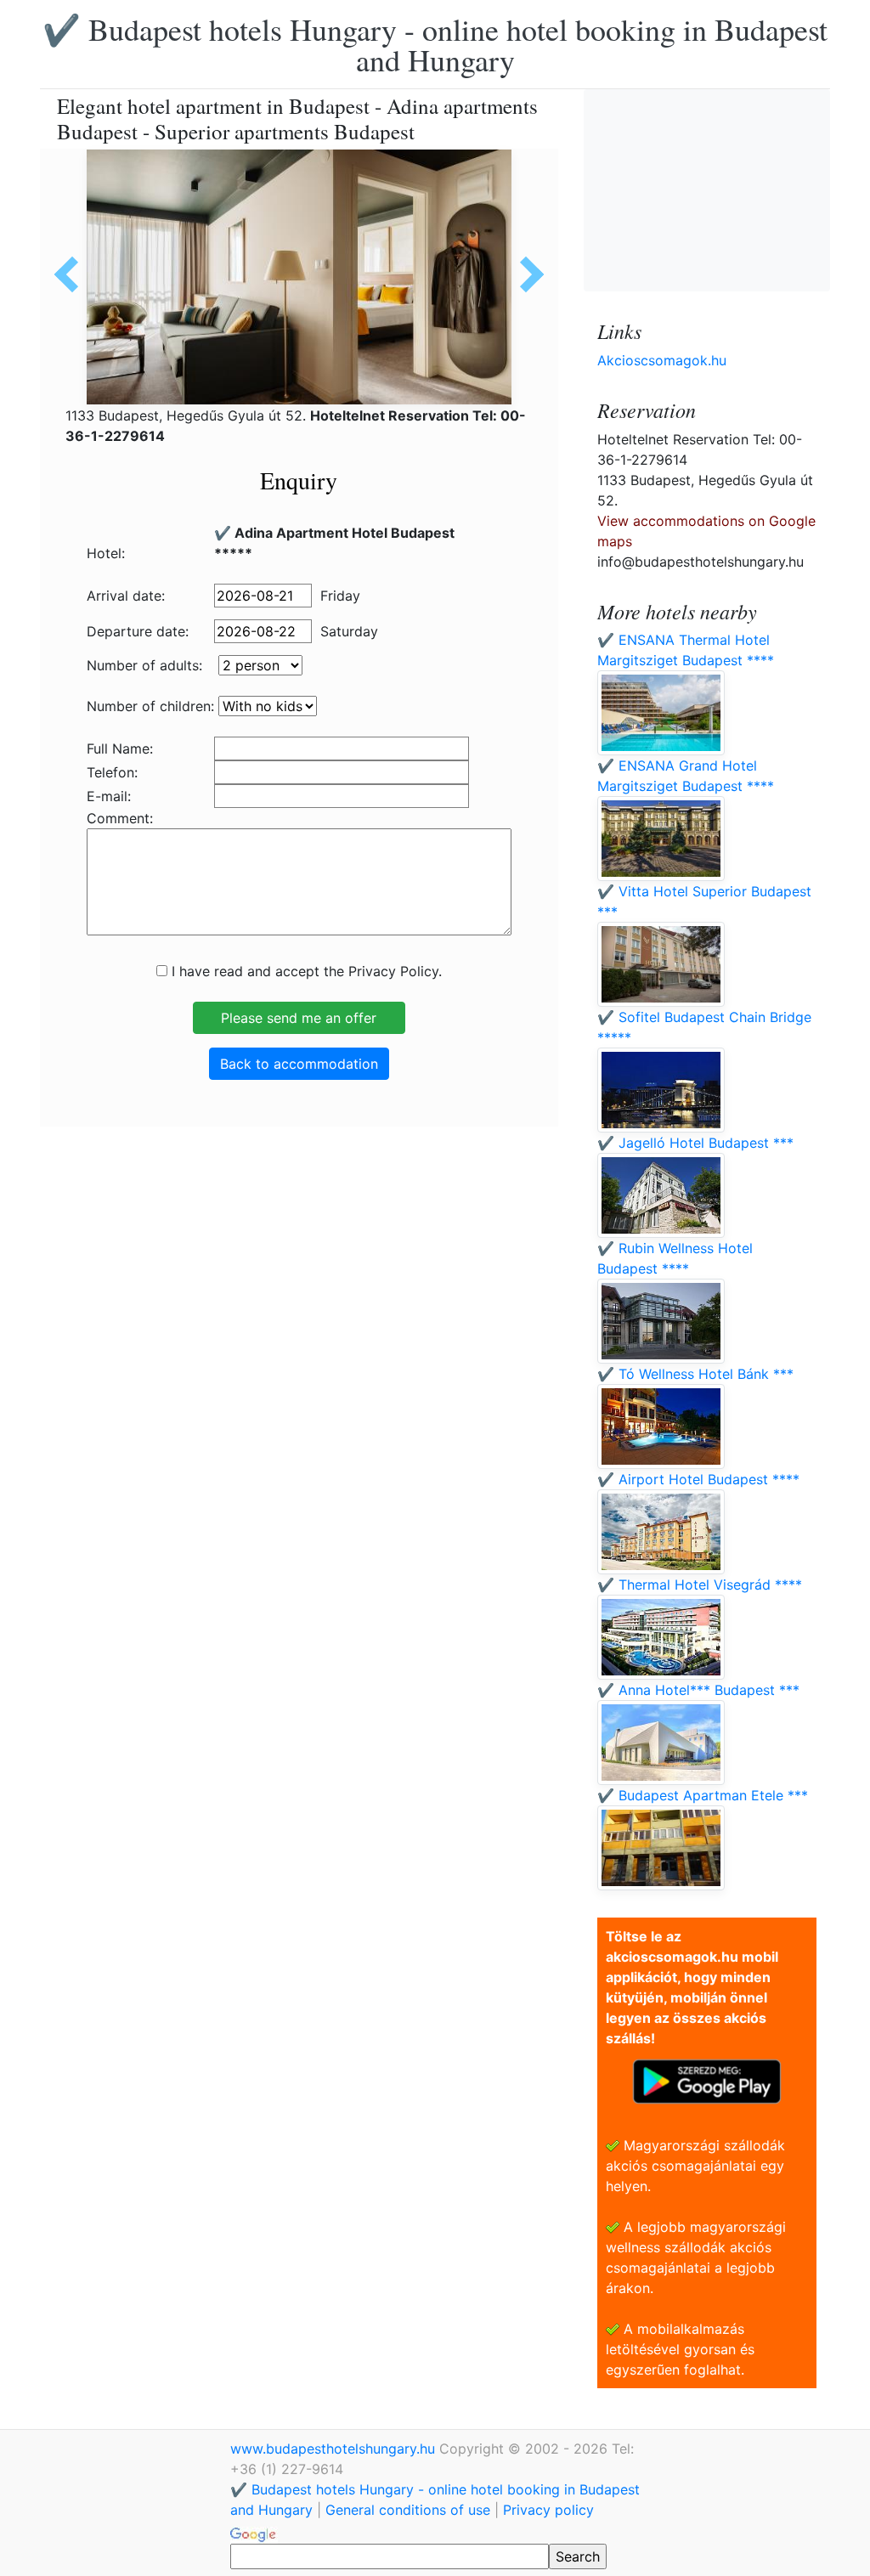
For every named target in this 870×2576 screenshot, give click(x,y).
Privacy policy (548, 2510)
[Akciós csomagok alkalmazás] (707, 2080)
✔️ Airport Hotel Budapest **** (698, 1479)
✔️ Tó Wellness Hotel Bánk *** (695, 1374)
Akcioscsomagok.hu (662, 360)
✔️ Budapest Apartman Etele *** (703, 1795)
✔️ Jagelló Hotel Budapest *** (695, 1143)
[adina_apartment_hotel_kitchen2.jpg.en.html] (72, 274)
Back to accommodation (299, 1064)
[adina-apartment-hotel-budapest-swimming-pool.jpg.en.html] (526, 274)
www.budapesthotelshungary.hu (335, 2449)
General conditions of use (408, 2510)
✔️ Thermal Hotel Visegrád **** (700, 1585)
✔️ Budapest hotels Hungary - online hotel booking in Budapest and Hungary (435, 44)
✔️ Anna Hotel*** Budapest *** (698, 1690)
